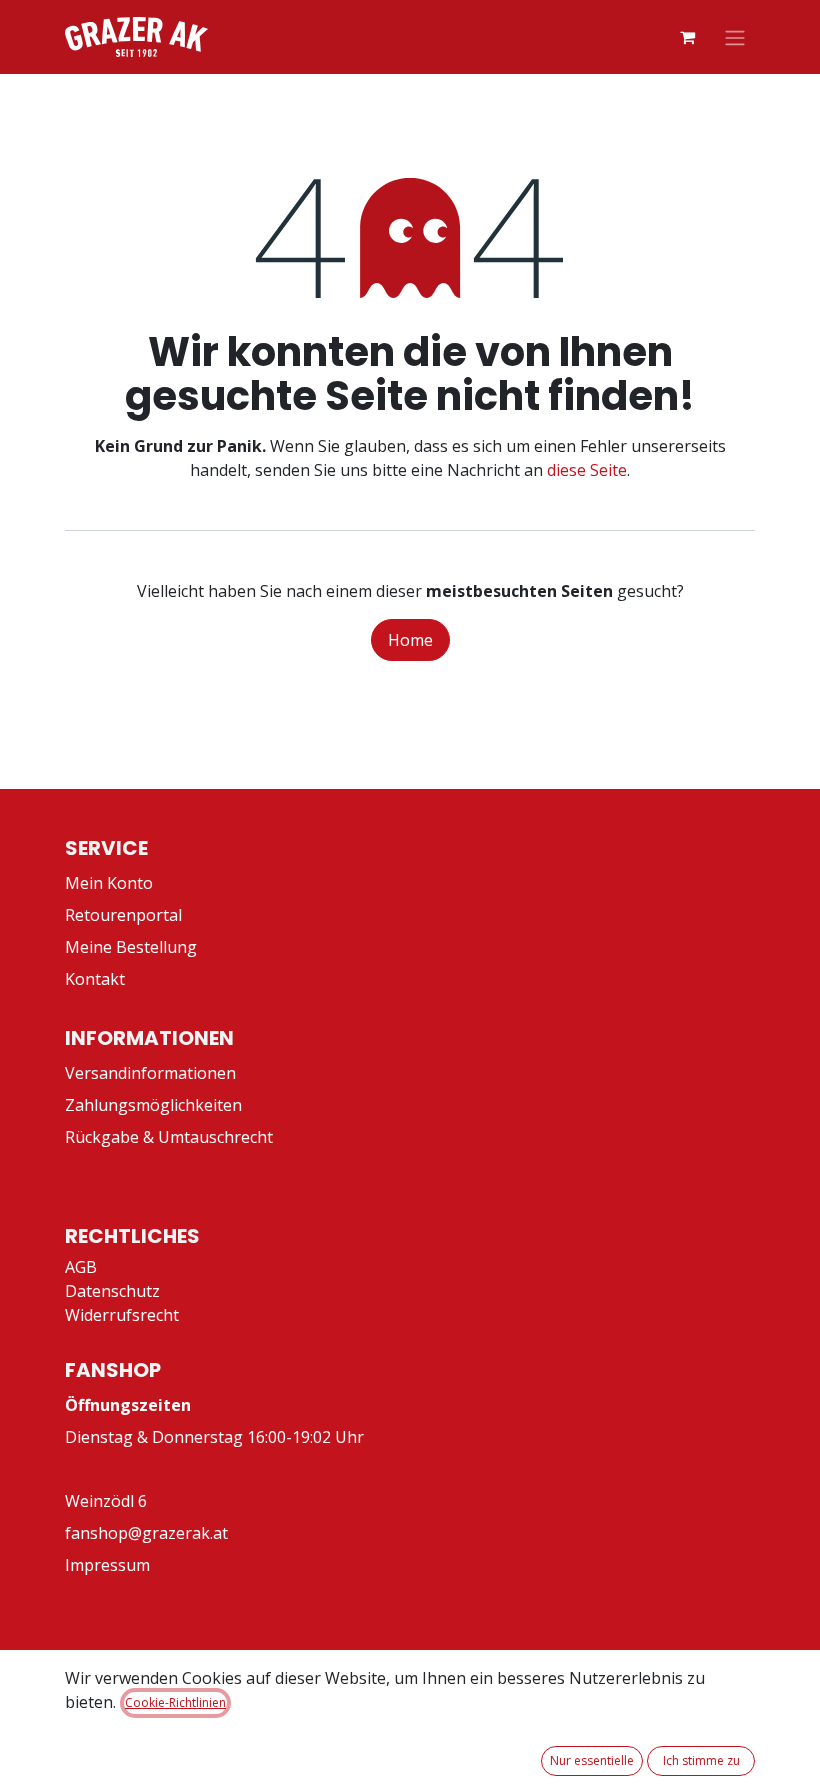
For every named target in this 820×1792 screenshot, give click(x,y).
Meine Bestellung (131, 947)
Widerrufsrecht (122, 1315)
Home (410, 640)
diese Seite (587, 470)
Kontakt (95, 979)
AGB (81, 1267)
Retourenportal (123, 915)
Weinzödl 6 (106, 1501)
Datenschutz (112, 1291)
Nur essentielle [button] (592, 1760)
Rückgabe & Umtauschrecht (169, 1137)
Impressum (107, 1565)
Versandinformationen (150, 1073)
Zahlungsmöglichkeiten (153, 1105)
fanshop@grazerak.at (146, 1533)
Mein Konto (109, 883)
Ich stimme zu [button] (701, 1760)
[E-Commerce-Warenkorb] (687, 37)
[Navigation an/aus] (735, 37)
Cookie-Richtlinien (175, 1702)
